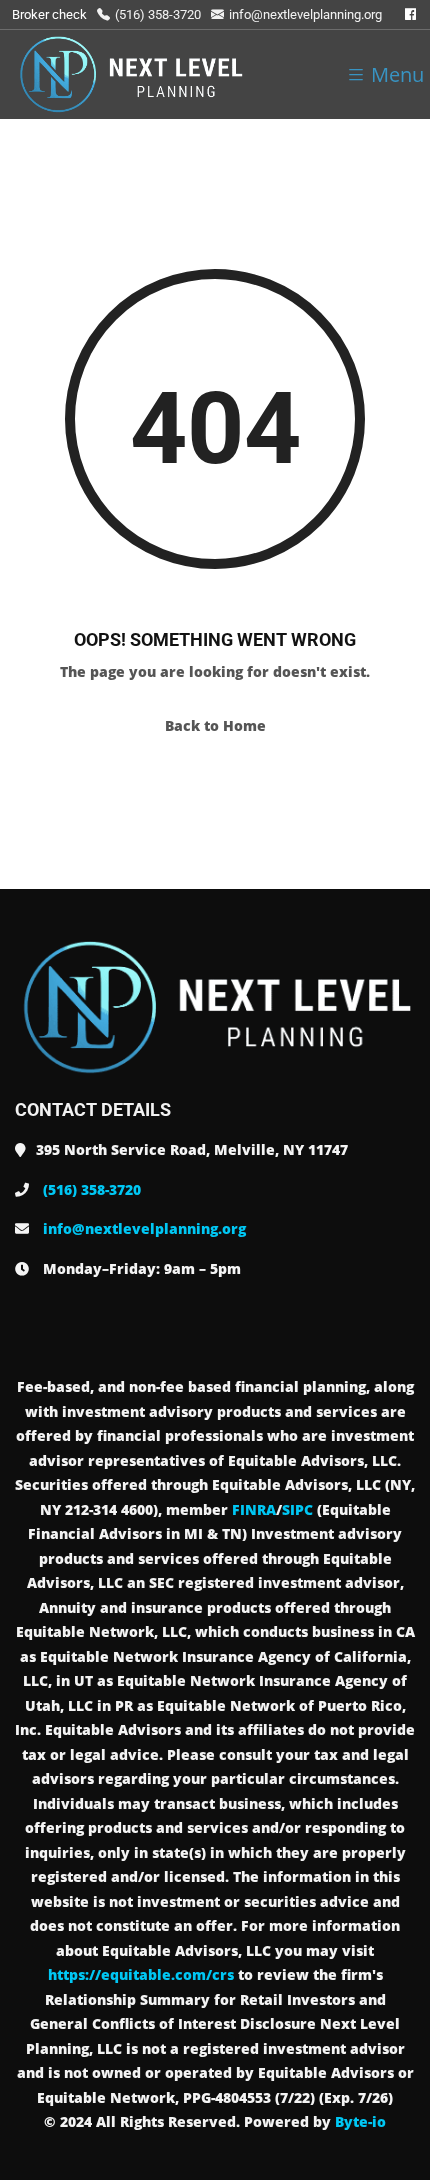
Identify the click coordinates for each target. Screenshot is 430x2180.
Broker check (49, 14)
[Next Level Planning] (130, 74)
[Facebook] (410, 14)
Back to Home (215, 725)
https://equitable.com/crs (141, 1974)
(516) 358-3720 (158, 14)
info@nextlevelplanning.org (305, 14)
